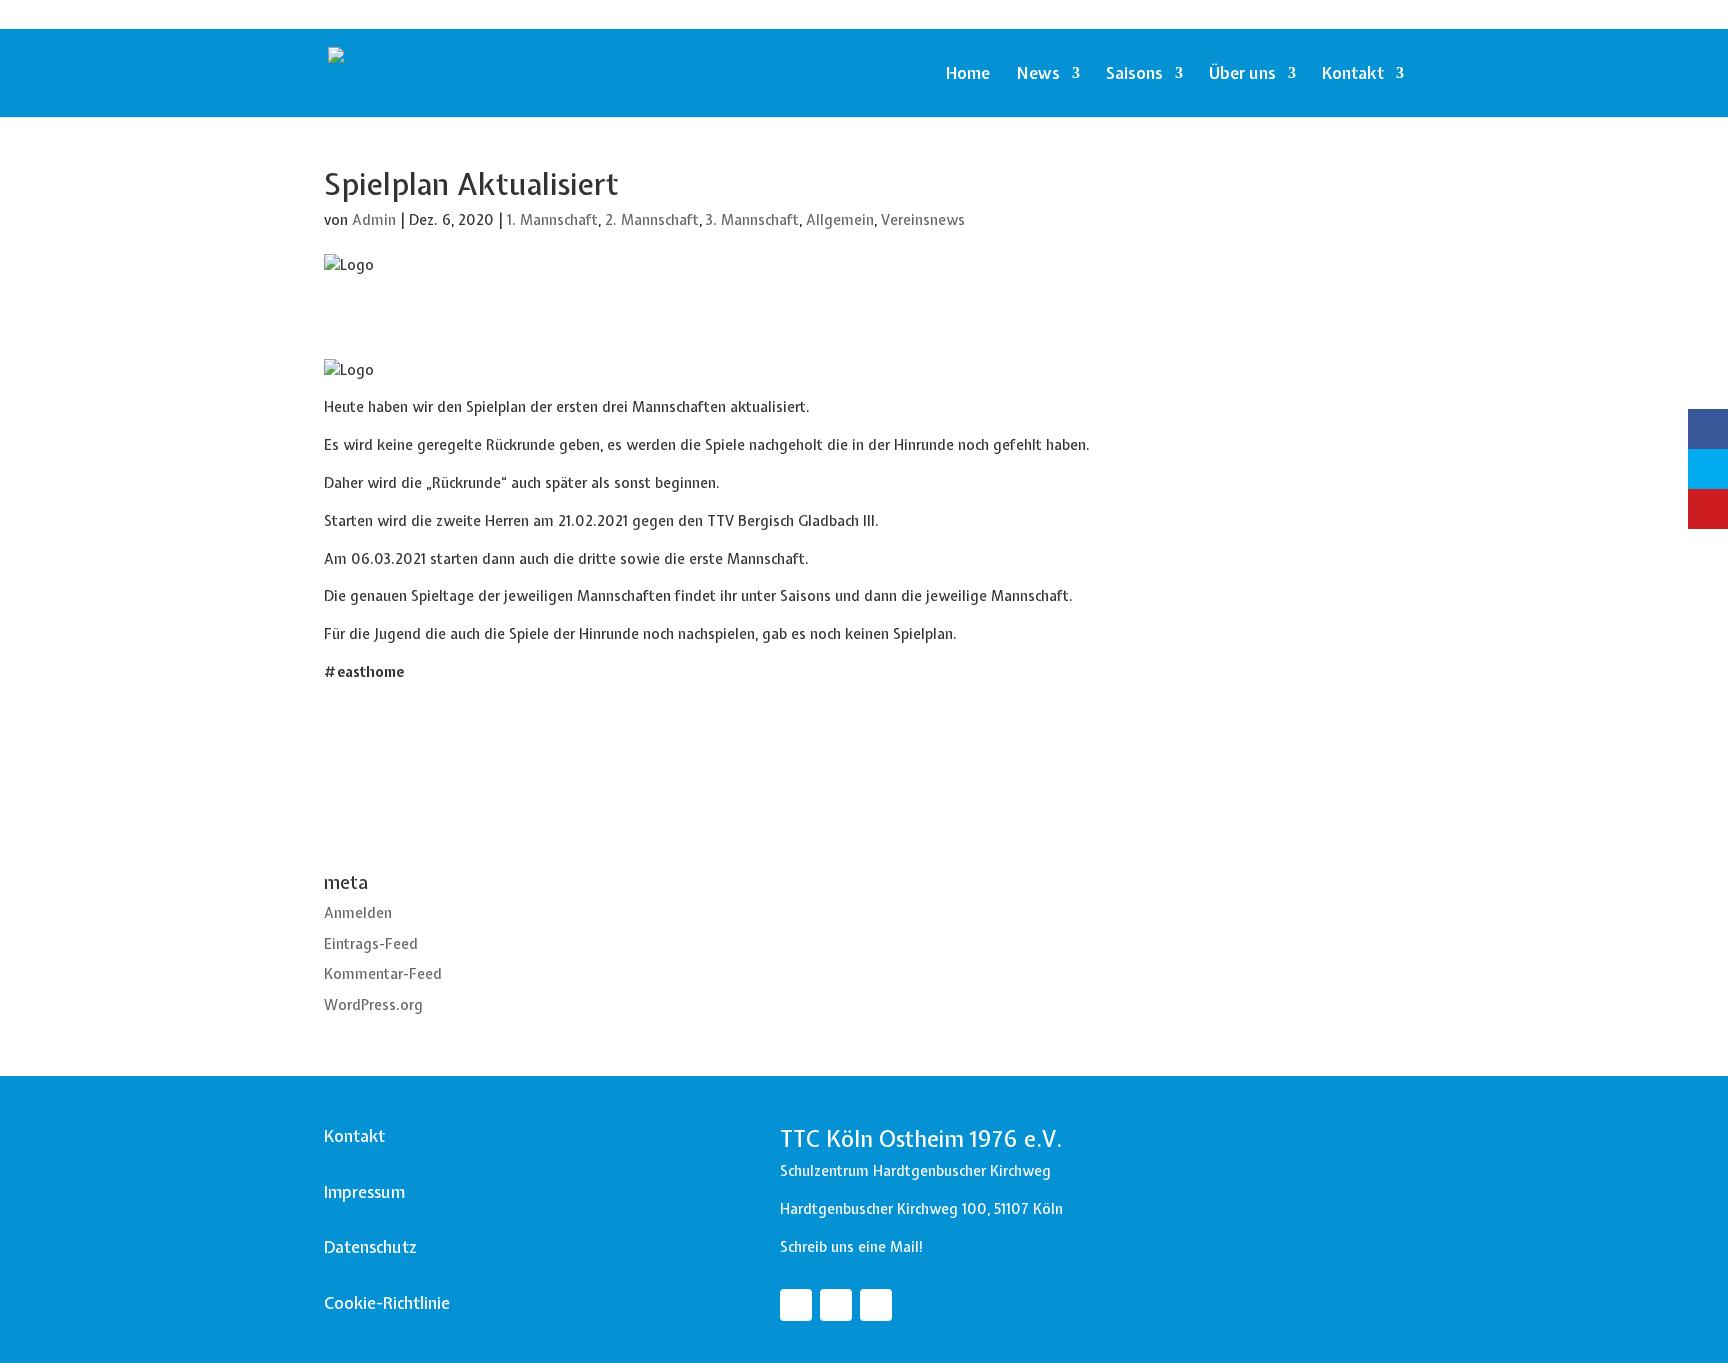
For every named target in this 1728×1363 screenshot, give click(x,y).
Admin (374, 220)
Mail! (907, 1247)
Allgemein (840, 220)
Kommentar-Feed (383, 974)
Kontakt (1353, 75)
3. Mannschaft (752, 220)
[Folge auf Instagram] (836, 1305)
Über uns (1242, 75)
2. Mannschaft (652, 220)
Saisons (1134, 75)
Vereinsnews (923, 220)
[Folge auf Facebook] (796, 1305)
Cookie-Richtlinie (387, 1303)
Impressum (364, 1192)
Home (968, 75)
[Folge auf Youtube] (876, 1305)
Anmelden (358, 913)
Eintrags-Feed (371, 944)
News (1038, 75)
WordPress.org (373, 1005)
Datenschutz (370, 1247)
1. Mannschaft (552, 220)
